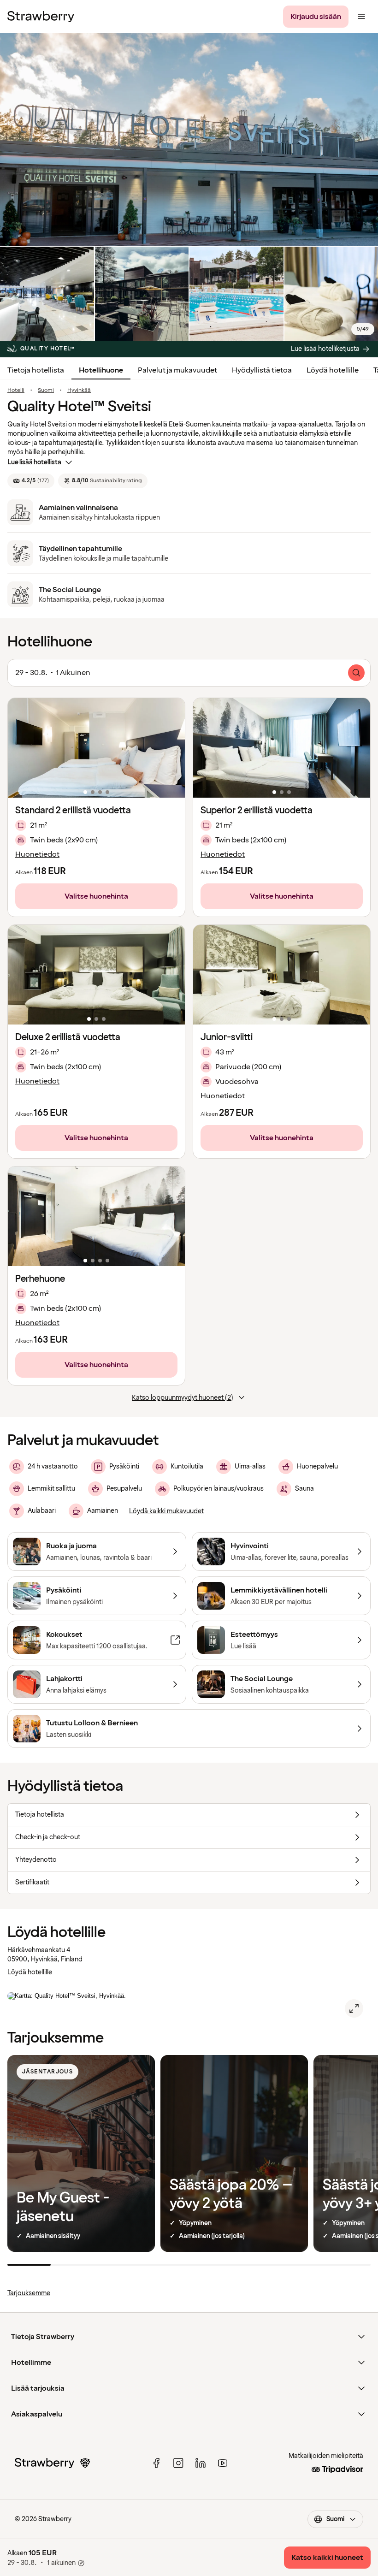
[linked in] (201, 2463)
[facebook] (156, 2463)
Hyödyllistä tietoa (262, 370)
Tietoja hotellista (36, 370)
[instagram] (178, 2463)
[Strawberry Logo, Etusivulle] (41, 17)
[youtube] (223, 2463)
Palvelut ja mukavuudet (177, 370)
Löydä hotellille (333, 370)
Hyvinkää (79, 391)
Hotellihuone (101, 370)
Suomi (46, 391)
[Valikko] (361, 17)
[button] (96, 748)
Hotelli (16, 391)
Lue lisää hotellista (34, 462)
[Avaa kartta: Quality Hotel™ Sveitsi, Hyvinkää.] (354, 2008)
